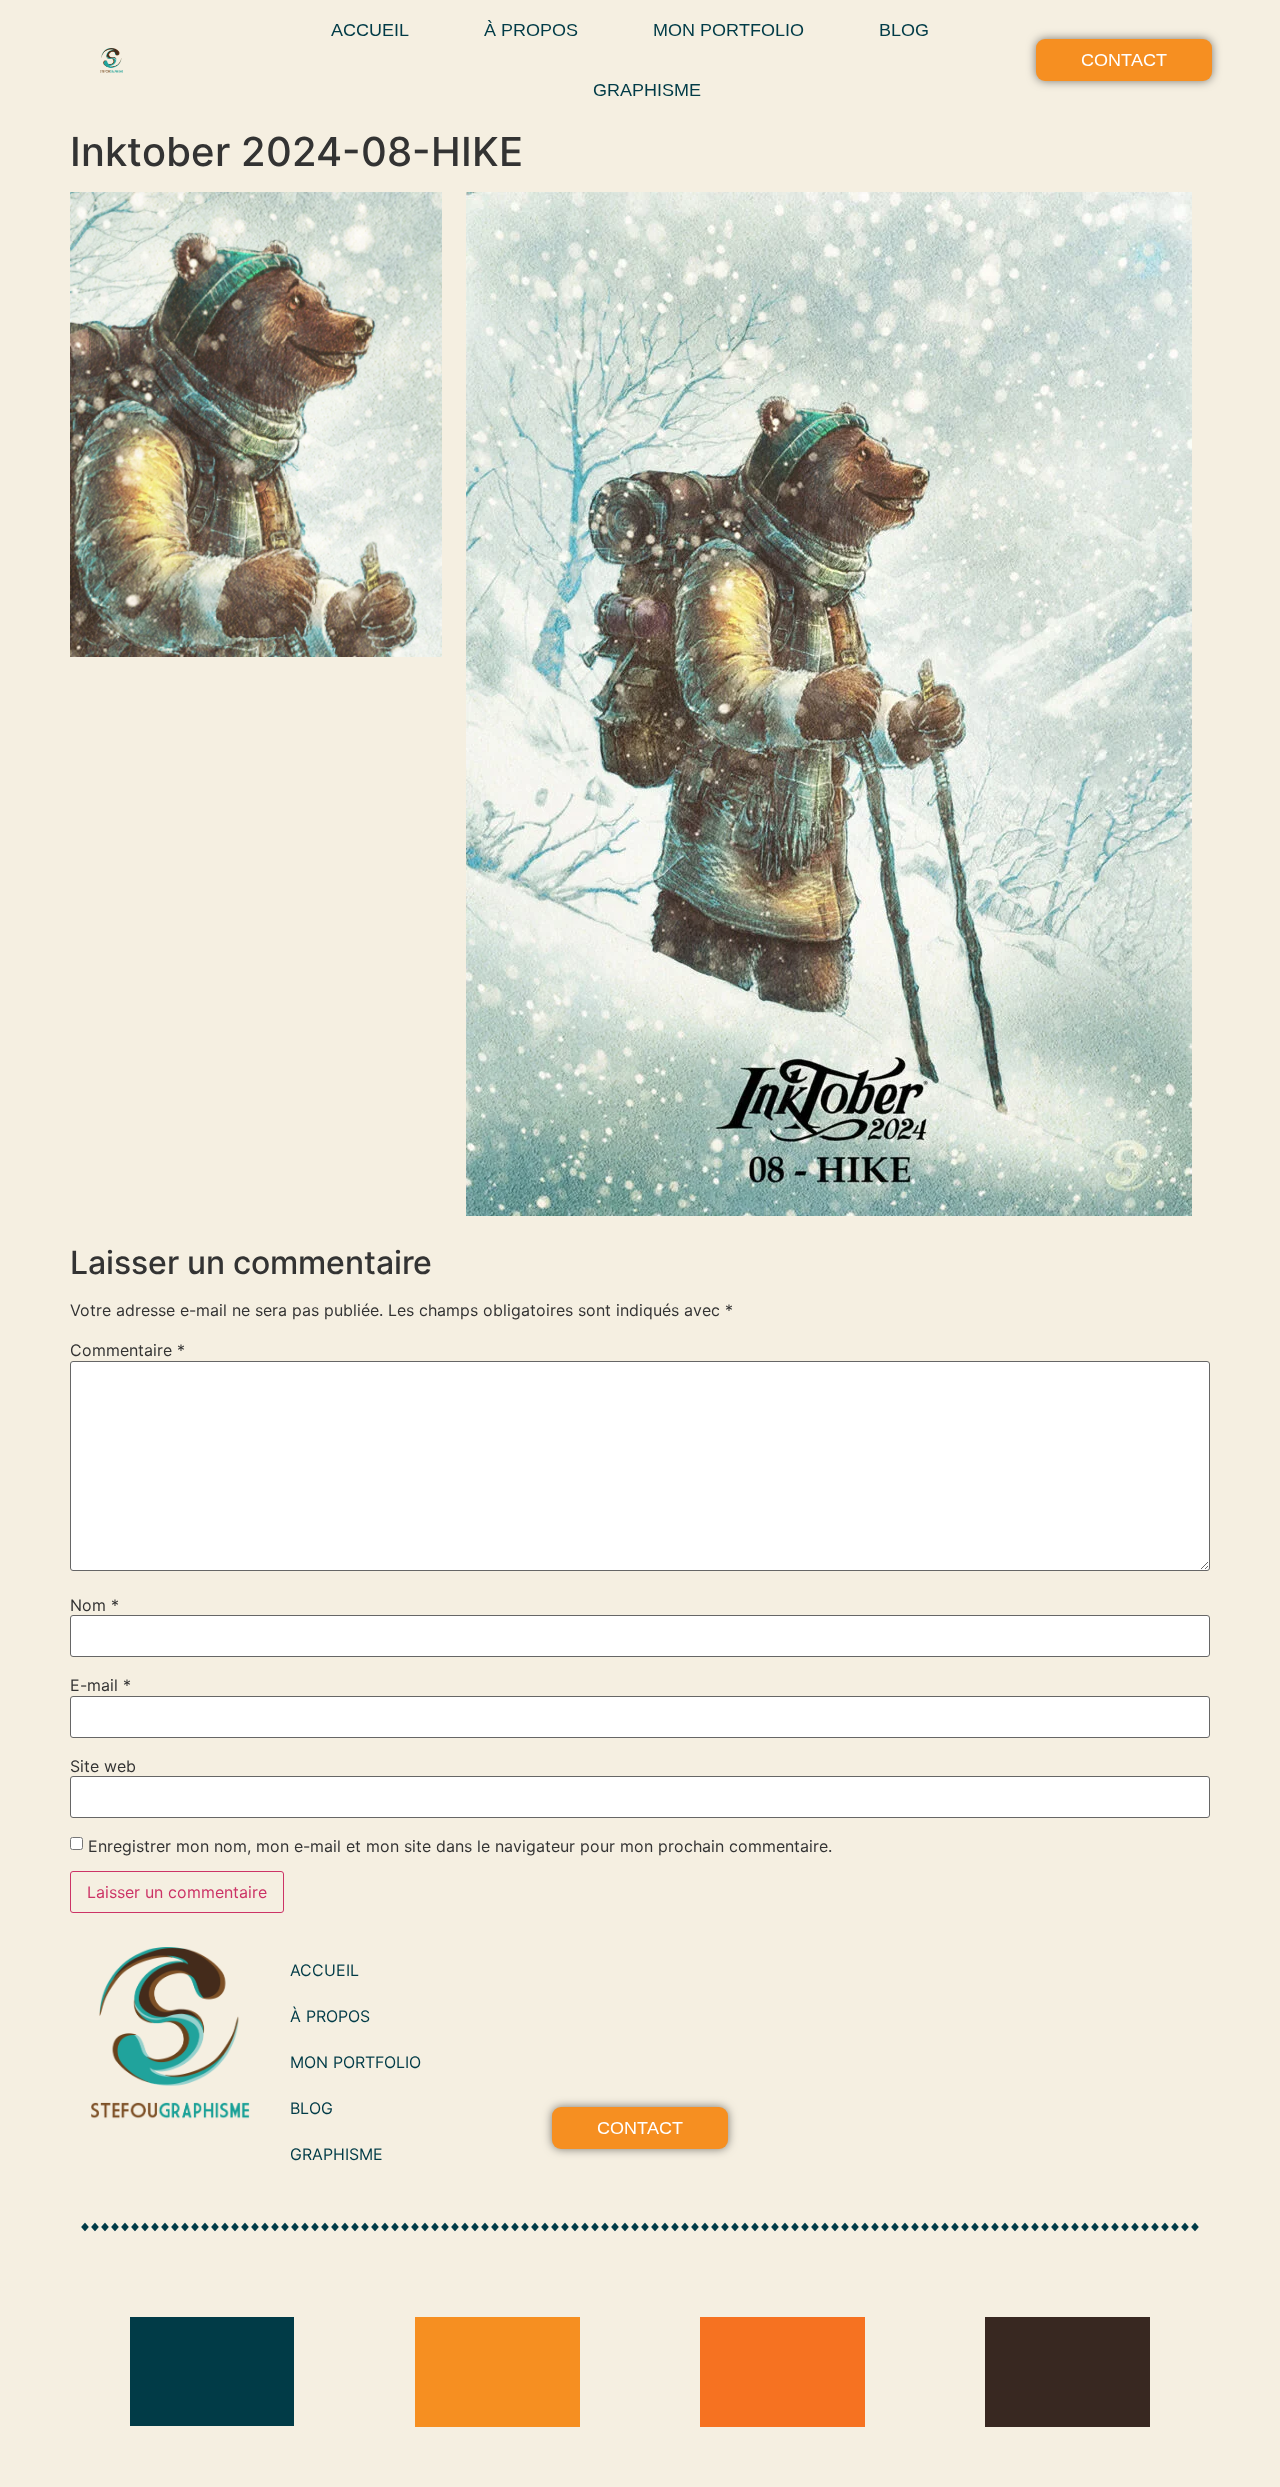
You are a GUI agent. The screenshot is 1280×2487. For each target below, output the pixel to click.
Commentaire (127, 1350)
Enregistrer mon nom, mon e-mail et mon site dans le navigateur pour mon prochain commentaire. (460, 1846)
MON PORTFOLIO (728, 30)
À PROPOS (531, 30)
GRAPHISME (647, 90)
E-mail (100, 1685)
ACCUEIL (370, 30)
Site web (103, 1766)
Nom (94, 1605)
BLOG (904, 30)
